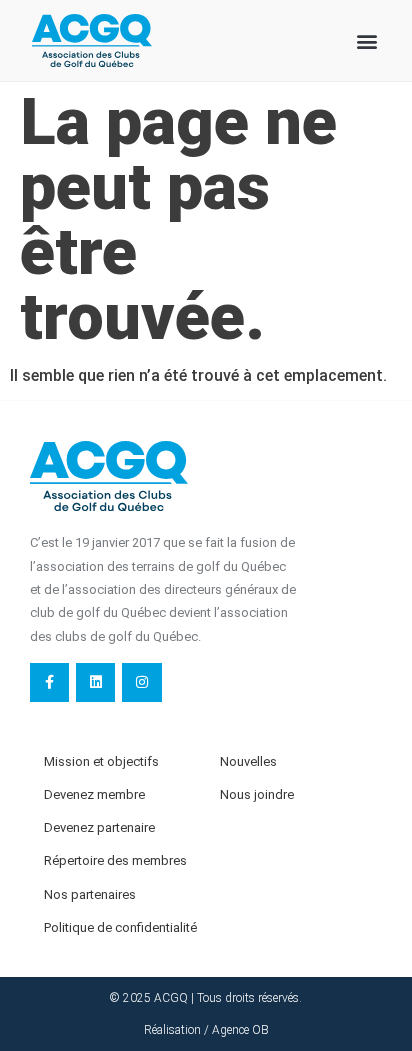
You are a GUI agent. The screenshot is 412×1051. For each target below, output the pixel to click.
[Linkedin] (95, 682)
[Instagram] (141, 682)
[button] (367, 40)
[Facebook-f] (49, 682)
